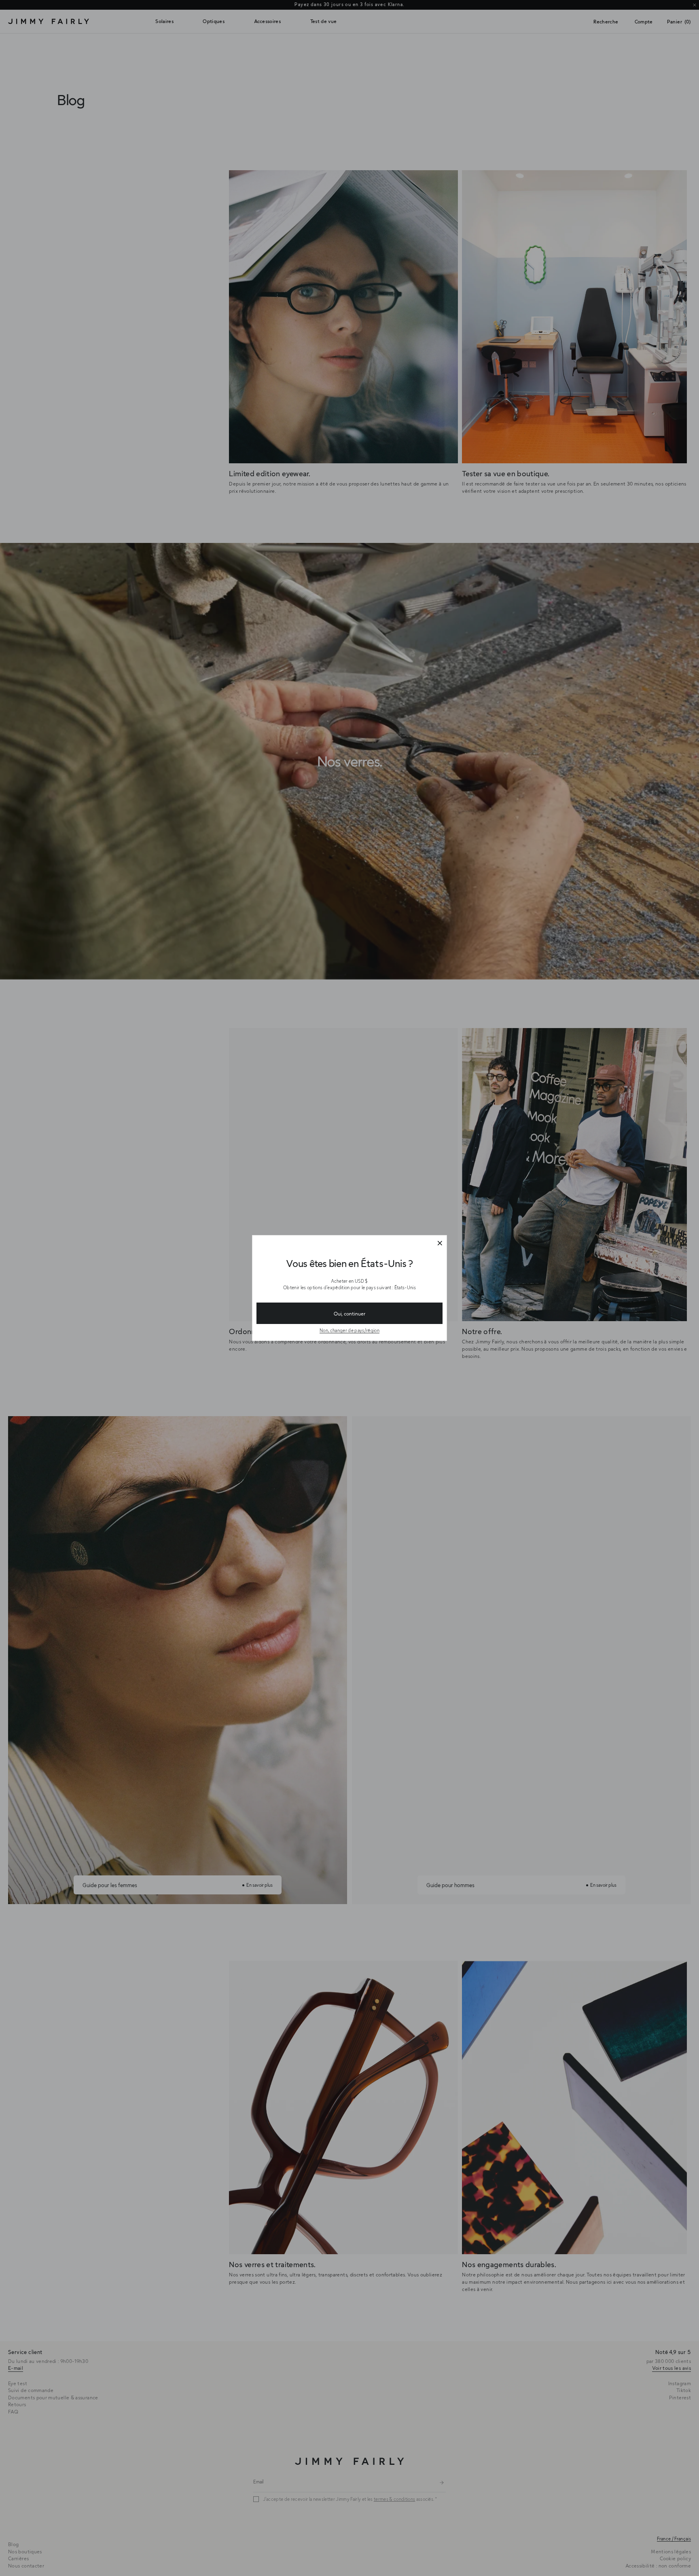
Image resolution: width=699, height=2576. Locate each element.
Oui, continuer (349, 1313)
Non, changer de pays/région (349, 1330)
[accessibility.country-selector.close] (440, 1244)
